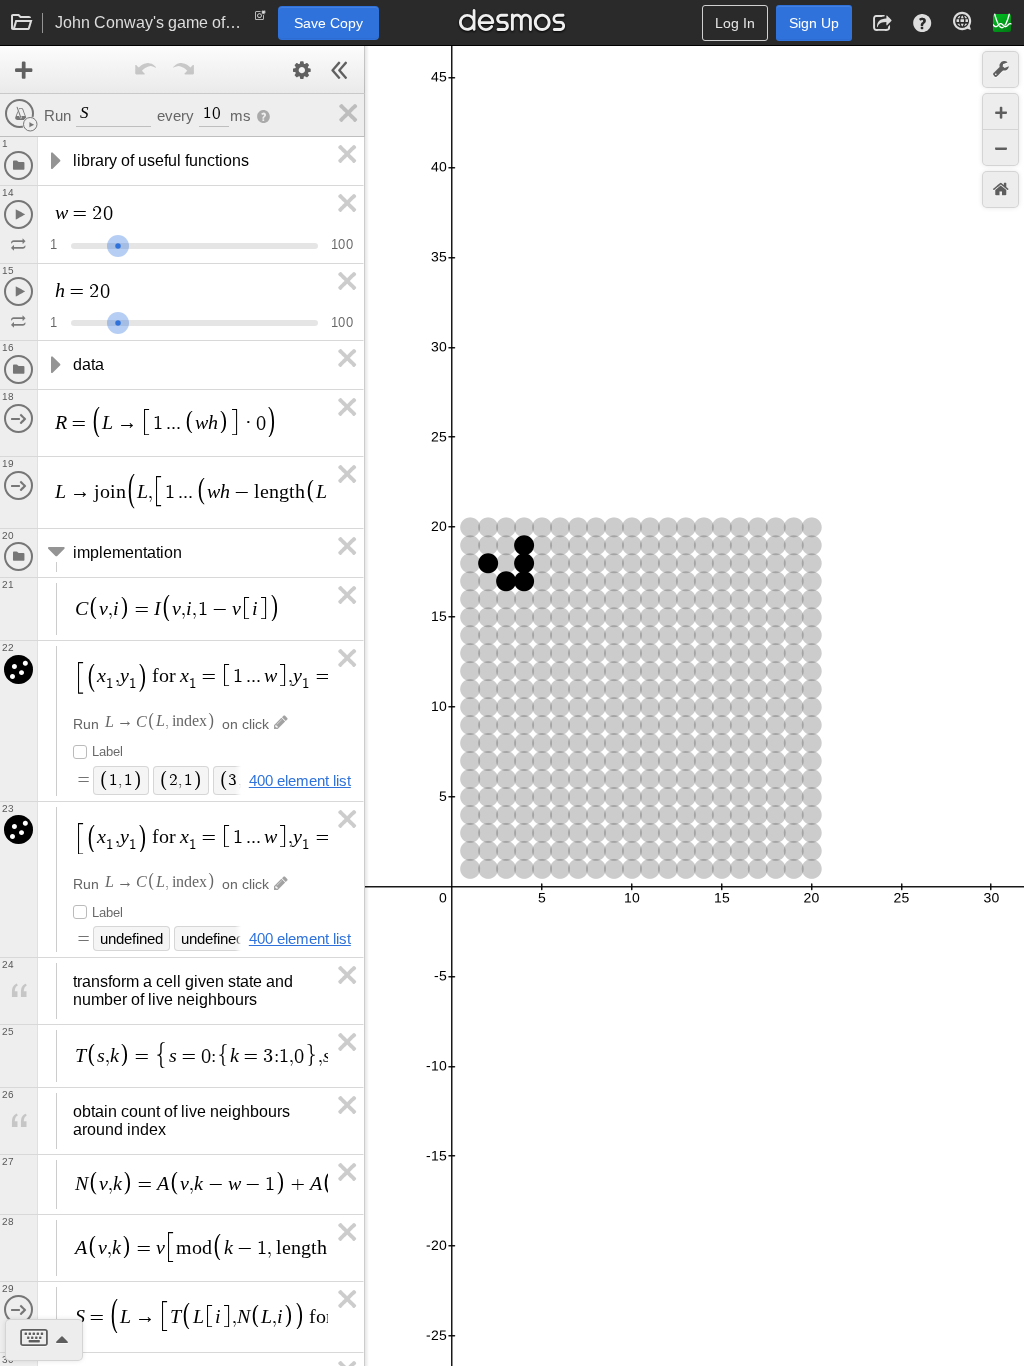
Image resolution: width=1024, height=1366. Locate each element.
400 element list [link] (300, 780)
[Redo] (184, 70)
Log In (735, 23)
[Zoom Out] (1000, 147)
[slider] (118, 243)
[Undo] (146, 70)
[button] (882, 23)
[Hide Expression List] (340, 70)
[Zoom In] (1000, 111)
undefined (131, 938)
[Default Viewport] (1000, 189)
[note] (260, 20)
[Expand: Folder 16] (54, 365)
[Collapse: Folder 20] (54, 553)
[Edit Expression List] (302, 70)
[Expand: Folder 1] (54, 161)
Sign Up (814, 23)
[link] (345, 113)
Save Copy (328, 23)
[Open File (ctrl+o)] (22, 23)
